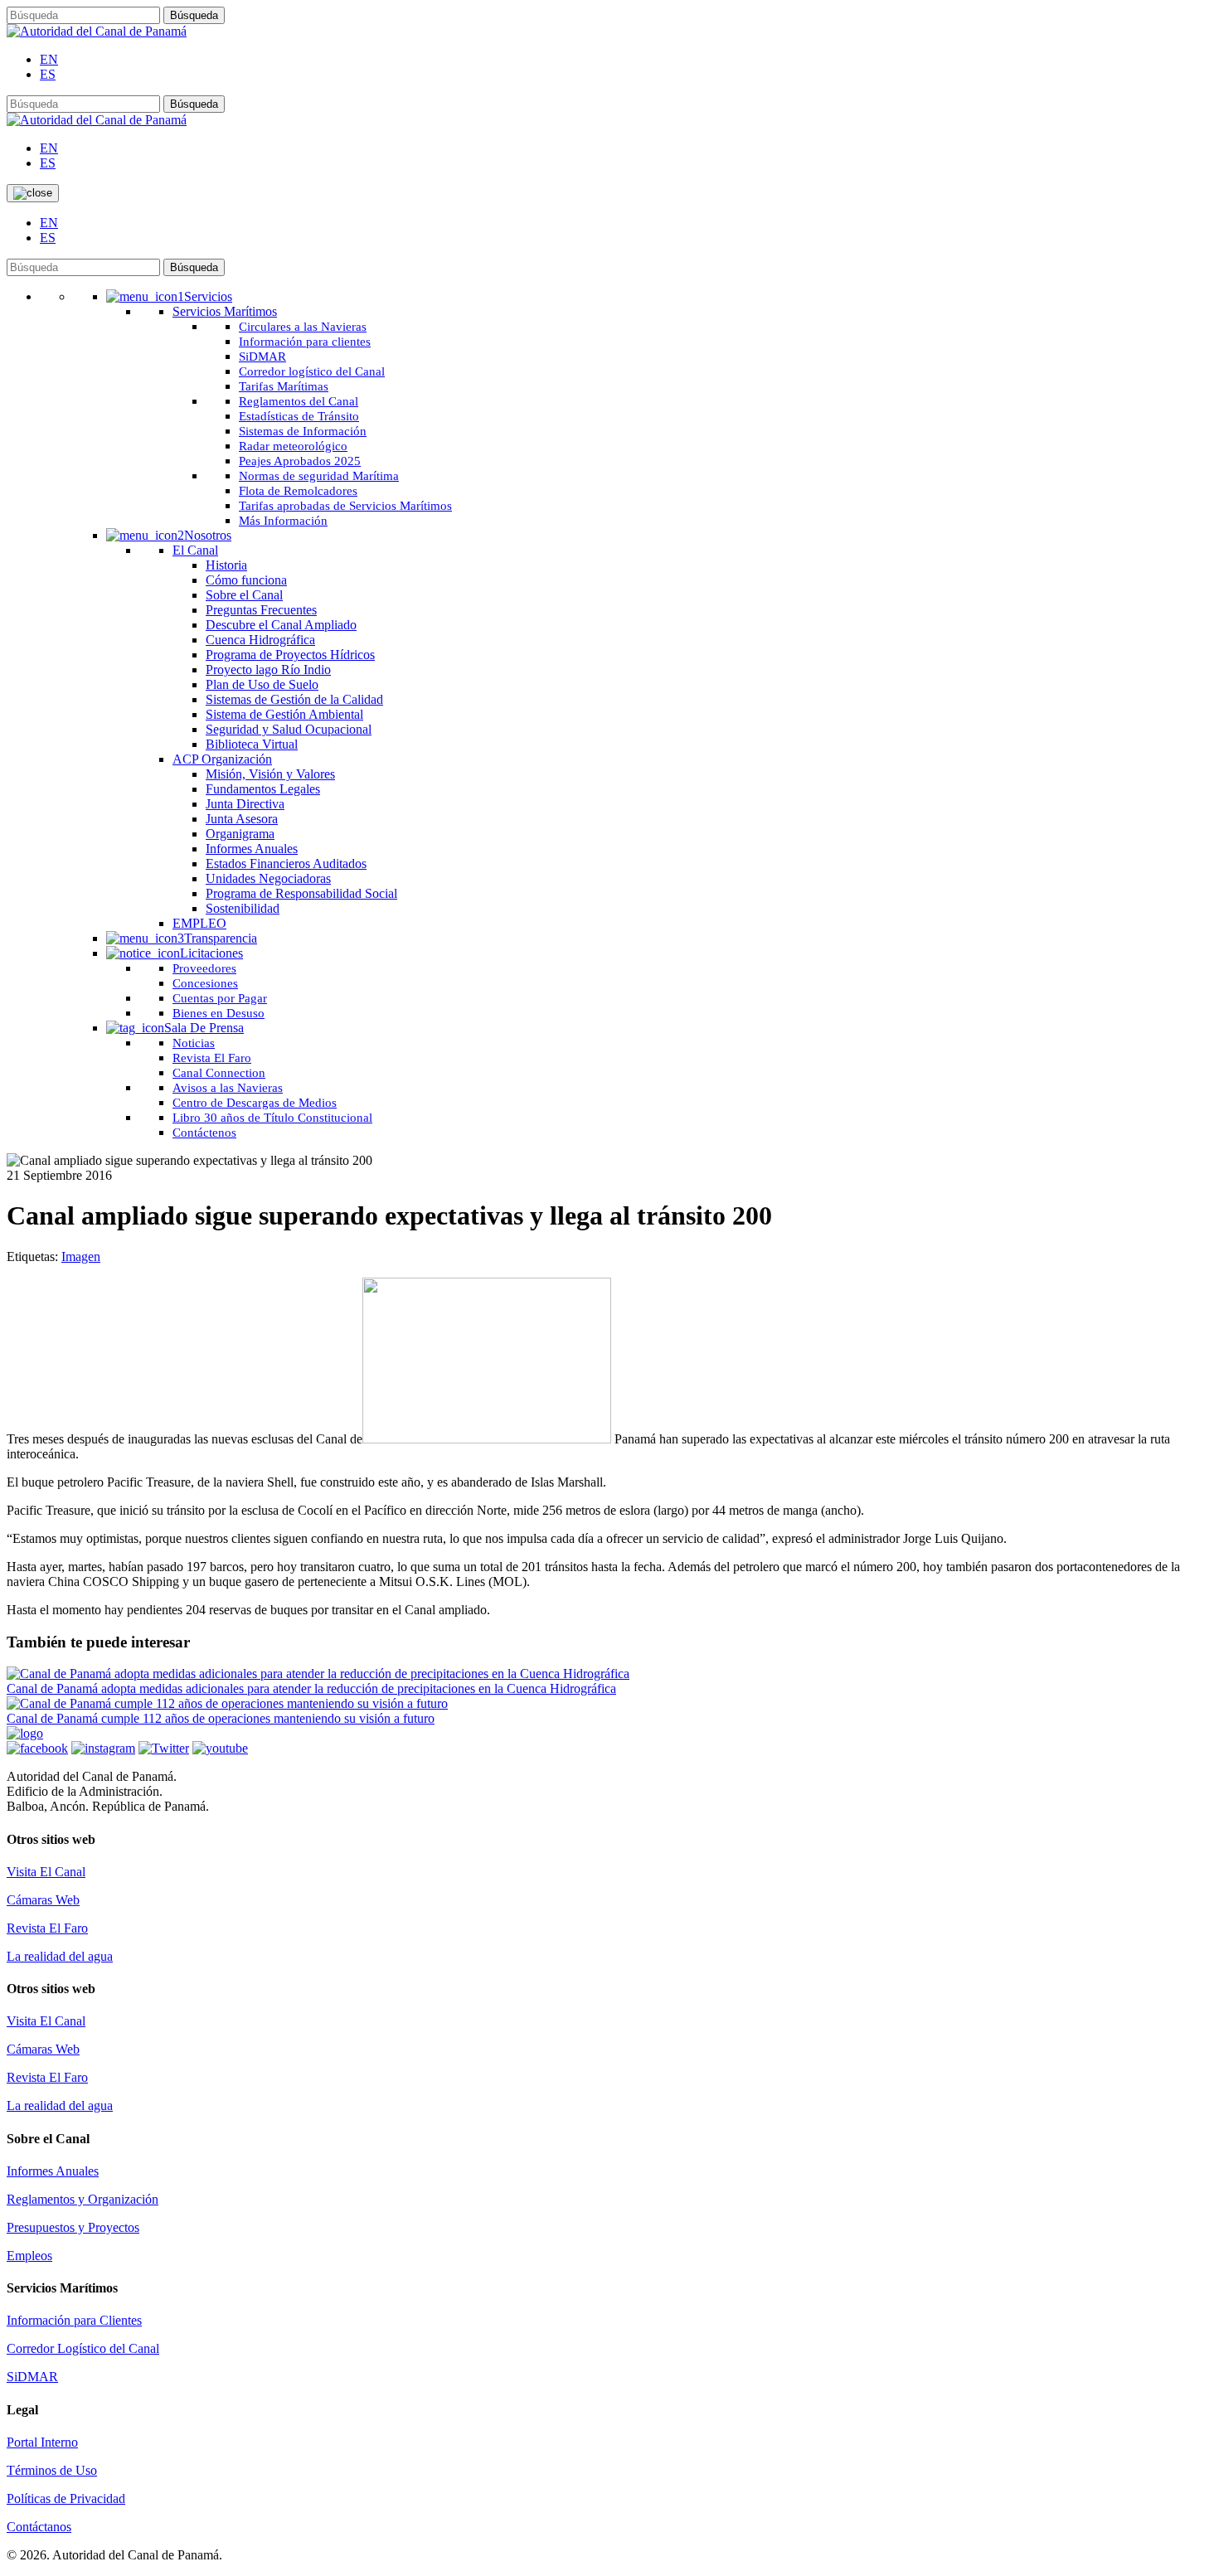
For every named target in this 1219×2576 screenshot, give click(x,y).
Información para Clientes (74, 2320)
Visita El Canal (46, 1872)
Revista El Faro (47, 1928)
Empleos (29, 2256)
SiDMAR (32, 2377)
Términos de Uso (52, 2470)
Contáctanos (39, 2527)
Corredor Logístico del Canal (83, 2348)
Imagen (81, 1256)
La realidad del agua (60, 1956)
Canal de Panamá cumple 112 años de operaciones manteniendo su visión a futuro (221, 1718)
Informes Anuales (53, 2171)
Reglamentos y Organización (83, 2199)
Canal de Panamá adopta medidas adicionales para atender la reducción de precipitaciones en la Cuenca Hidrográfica (311, 1688)
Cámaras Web (43, 1900)
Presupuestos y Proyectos (73, 2227)
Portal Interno (42, 2442)
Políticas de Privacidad (66, 2498)
